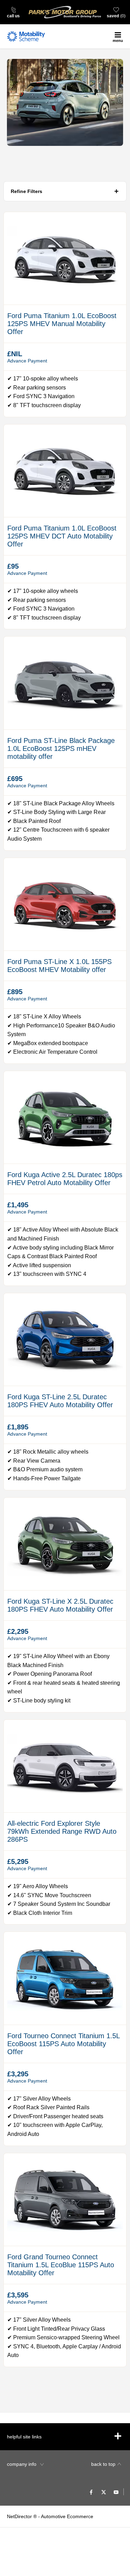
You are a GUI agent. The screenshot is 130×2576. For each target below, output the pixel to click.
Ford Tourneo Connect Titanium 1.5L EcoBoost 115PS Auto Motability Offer (63, 2044)
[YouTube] (116, 2492)
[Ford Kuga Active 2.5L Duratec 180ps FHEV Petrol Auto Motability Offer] (65, 1117)
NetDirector (20, 2516)
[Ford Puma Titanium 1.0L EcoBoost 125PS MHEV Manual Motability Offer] (65, 258)
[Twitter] (104, 2492)
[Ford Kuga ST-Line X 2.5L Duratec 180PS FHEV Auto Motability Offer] (65, 1544)
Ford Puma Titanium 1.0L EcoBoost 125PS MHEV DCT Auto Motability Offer (62, 536)
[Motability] (26, 36)
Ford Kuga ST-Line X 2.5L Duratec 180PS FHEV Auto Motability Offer (60, 1605)
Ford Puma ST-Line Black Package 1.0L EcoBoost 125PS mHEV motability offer (61, 748)
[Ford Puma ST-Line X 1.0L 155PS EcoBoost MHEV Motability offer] (65, 904)
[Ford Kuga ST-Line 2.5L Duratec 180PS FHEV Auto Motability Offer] (65, 1339)
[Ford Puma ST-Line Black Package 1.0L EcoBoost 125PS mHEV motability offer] (65, 683)
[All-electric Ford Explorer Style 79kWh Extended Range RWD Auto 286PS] (65, 1766)
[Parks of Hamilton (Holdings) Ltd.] (65, 12)
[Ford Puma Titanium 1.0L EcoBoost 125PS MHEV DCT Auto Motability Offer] (65, 471)
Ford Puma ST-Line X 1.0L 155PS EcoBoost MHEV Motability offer (59, 966)
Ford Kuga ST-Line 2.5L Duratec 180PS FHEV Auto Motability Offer (60, 1401)
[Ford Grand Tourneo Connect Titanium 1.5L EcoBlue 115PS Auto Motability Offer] (65, 2200)
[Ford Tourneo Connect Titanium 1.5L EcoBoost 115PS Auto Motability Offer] (65, 1978)
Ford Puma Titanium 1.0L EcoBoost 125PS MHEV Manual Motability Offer (62, 324)
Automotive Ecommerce (67, 2516)
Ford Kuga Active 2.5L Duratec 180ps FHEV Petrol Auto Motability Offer (65, 1179)
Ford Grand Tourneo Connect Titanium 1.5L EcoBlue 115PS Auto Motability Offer (61, 2265)
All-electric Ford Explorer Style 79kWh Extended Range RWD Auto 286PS (62, 1831)
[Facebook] (91, 2492)
